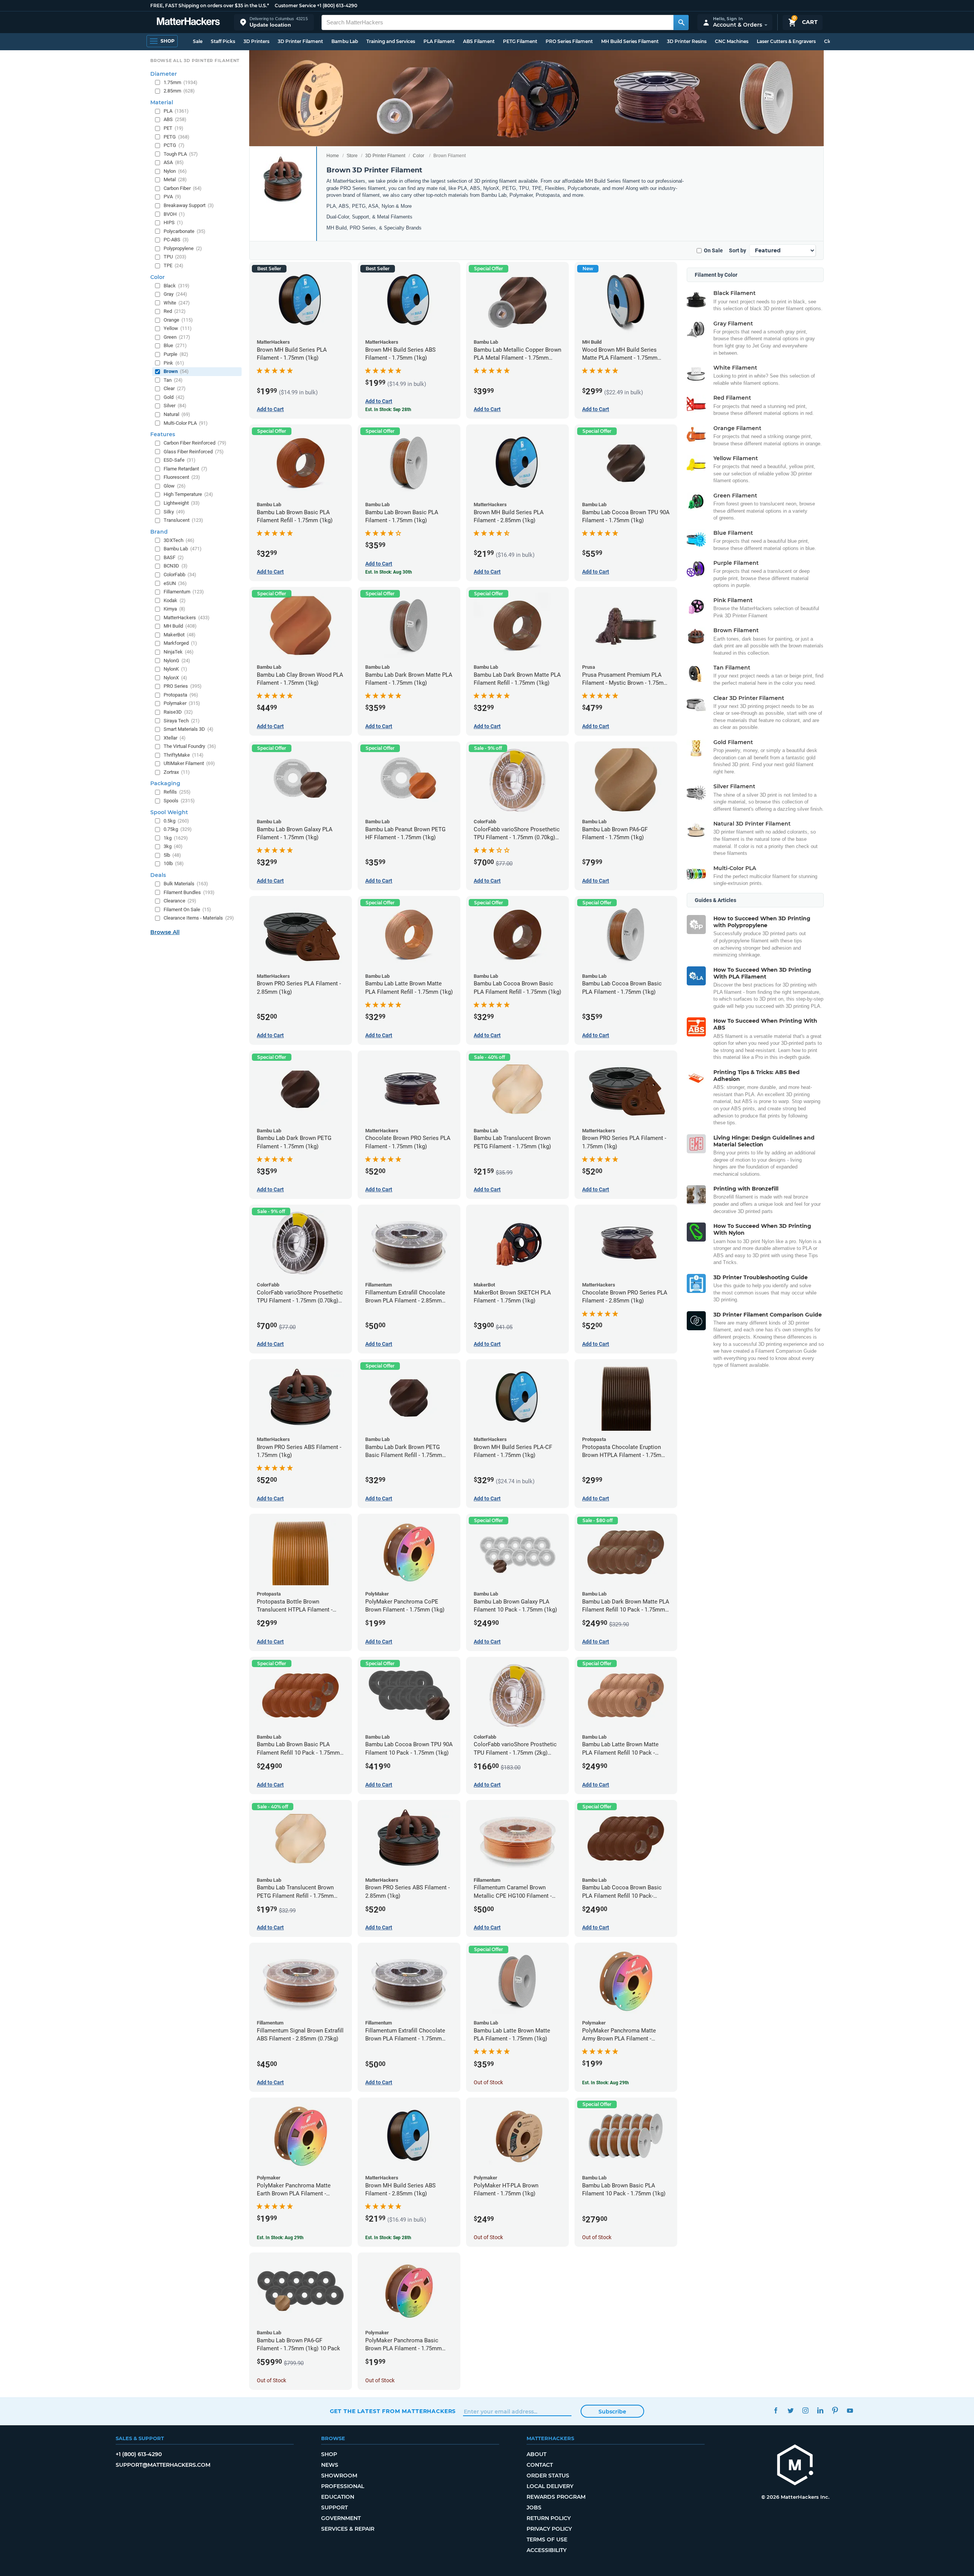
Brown (176, 371)
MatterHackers (187, 618)
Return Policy (549, 2518)
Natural (177, 414)
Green (177, 337)
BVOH (174, 214)
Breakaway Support (189, 205)
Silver (175, 406)
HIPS (173, 222)
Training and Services (391, 41)
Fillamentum (184, 592)
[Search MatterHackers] (681, 22)
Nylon (175, 171)
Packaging (165, 783)
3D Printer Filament (300, 41)
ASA (174, 162)
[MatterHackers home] (188, 22)
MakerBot (180, 635)
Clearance (180, 901)
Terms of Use (547, 2539)
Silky (174, 512)
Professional (343, 2486)
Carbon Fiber (183, 188)
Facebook (776, 2410)
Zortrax (177, 772)
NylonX (175, 678)
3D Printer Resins (687, 41)
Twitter (791, 2410)
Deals (158, 875)
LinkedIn (820, 2410)
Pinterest (835, 2410)
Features (163, 434)
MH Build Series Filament (630, 41)
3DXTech (179, 540)
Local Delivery (550, 2486)
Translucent (183, 520)
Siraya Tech (182, 721)
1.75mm (181, 82)
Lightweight (182, 503)
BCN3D (176, 566)
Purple (176, 354)
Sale (198, 41)
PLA (176, 111)
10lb (174, 863)
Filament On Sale (187, 909)
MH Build (180, 626)
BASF (174, 557)
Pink (174, 363)
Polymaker (182, 703)
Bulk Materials (186, 884)
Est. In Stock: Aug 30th (389, 572)
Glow (175, 486)
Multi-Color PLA (186, 423)
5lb (172, 855)
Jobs (534, 2507)
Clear (175, 388)
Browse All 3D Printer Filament (195, 61)
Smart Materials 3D (189, 729)
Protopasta (181, 695)
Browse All (165, 932)
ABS (175, 119)
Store (352, 156)
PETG (177, 137)
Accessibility (547, 2550)
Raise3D (178, 712)
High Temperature (188, 494)
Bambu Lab (345, 41)
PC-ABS (176, 240)
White (177, 303)
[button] (274, 22)
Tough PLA (181, 154)
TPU (175, 257)
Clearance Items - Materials (199, 918)
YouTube (850, 2410)
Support (334, 2507)
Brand (159, 532)
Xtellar (175, 738)
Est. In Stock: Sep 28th (388, 410)
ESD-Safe (180, 460)
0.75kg (178, 829)
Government (341, 2518)
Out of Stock (488, 2082)
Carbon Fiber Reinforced (195, 443)
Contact (540, 2465)
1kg (176, 838)
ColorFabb (180, 575)
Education (338, 2497)
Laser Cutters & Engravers (786, 41)
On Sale (713, 250)
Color (419, 156)
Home (333, 156)
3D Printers (256, 41)
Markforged (180, 643)
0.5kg (176, 821)
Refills (177, 792)
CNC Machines (732, 41)
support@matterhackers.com (163, 2465)
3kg (173, 846)
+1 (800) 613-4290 (337, 6)
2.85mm (179, 91)
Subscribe (612, 2412)
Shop (329, 2454)
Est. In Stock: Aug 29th (606, 2083)
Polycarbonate (185, 231)
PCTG (174, 145)
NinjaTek (179, 652)
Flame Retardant (185, 469)
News (330, 2465)
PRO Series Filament (569, 41)
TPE (173, 265)
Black (177, 286)
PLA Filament (439, 41)
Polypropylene (183, 248)
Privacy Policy (549, 2529)
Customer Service (295, 6)
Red (175, 311)
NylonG (177, 661)
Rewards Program (556, 2497)
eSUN (175, 583)
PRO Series (183, 686)
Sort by (738, 250)
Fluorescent (182, 477)
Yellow (178, 328)
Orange (178, 320)
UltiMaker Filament (189, 763)
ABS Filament (479, 41)
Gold (174, 397)
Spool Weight (169, 812)
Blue (175, 345)
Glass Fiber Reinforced (194, 452)
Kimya (174, 609)
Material (162, 102)
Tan (173, 380)
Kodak (175, 600)
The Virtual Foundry (190, 746)
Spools (179, 801)
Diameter (164, 74)
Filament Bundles (189, 892)
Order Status (548, 2476)
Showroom (339, 2476)
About (536, 2454)
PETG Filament (520, 41)
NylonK (175, 669)
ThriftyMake (184, 755)
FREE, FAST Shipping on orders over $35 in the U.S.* (210, 6)
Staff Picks (223, 41)
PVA (172, 197)
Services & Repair (348, 2529)
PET (173, 128)
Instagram (806, 2410)
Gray (175, 294)
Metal (175, 179)
